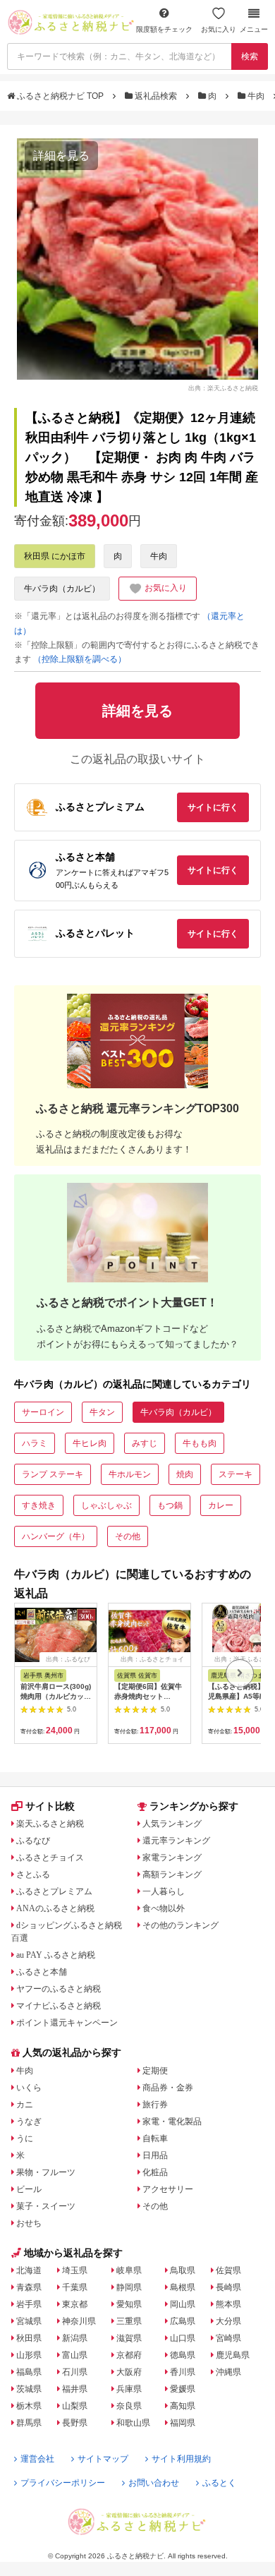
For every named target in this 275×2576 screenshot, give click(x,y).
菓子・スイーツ (46, 2206)
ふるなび (33, 1841)
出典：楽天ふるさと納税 (223, 387)
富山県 (75, 2355)
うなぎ (29, 2121)
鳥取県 (183, 2270)
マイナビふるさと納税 (59, 2006)
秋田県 (29, 2338)
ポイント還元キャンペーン (67, 2023)
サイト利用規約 (181, 2459)
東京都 (75, 2304)
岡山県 (183, 2304)
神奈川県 (79, 2321)
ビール (29, 2189)
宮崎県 (228, 2338)
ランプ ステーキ (53, 1474)
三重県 (129, 2321)
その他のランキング (181, 1925)
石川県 (75, 2372)
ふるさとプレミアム (54, 1891)
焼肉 (185, 1474)
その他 (128, 1536)
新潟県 (75, 2338)
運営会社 (37, 2459)
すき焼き (39, 1505)
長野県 (75, 2423)
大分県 (228, 2321)
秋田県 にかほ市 (55, 556)
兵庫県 (129, 2389)
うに (25, 2138)
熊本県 (228, 2304)
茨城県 (29, 2389)
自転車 (155, 2138)
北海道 (29, 2270)
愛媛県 (183, 2389)
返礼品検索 (156, 96)
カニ (25, 2105)
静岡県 (129, 2287)
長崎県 (228, 2287)
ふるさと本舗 (42, 1972)
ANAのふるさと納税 (55, 1908)
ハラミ (35, 1443)
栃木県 (29, 2406)
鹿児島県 (233, 2355)
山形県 (29, 2355)
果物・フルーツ (46, 2172)
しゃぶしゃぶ (106, 1505)
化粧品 (155, 2172)
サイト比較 (50, 1806)
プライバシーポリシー (63, 2483)
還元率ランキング (176, 1841)
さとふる (33, 1874)
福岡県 (183, 2423)
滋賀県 (129, 2338)
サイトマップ (103, 2459)
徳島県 (183, 2355)
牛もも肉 (200, 1443)
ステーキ (236, 1474)
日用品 (155, 2155)
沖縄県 (228, 2372)
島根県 (183, 2287)
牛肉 (256, 96)
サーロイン (43, 1412)
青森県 (29, 2287)
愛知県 (129, 2304)
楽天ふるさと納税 (50, 1824)
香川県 (183, 2372)
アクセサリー (168, 2189)
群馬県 (29, 2423)
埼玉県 (75, 2270)
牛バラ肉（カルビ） (62, 589)
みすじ (145, 1443)
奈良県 (129, 2406)
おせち (29, 2223)
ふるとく (219, 2483)
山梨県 (75, 2406)
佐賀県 (228, 2270)
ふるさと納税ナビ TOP (60, 96)
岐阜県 (129, 2270)
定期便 (155, 2071)
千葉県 (75, 2287)
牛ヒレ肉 (90, 1443)
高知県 (183, 2406)
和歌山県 (133, 2423)
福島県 (29, 2372)
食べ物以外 (164, 1908)
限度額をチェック (164, 29)
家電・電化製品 (172, 2121)
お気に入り (219, 29)
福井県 (75, 2389)
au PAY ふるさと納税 (56, 1955)
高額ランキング (172, 1874)
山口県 (183, 2338)
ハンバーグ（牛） (56, 1536)
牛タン (102, 1412)
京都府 (129, 2355)
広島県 (183, 2321)
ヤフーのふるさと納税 (59, 1989)
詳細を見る (61, 156)
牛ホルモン (130, 1474)
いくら (29, 2088)
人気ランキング (172, 1824)
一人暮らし (164, 1891)
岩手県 (29, 2304)
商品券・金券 (168, 2088)
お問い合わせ (154, 2483)
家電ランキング (172, 1858)
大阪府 (129, 2372)
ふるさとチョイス (50, 1858)
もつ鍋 (170, 1505)
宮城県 (29, 2321)
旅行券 (155, 2105)
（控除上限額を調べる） (80, 659)
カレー (221, 1505)
